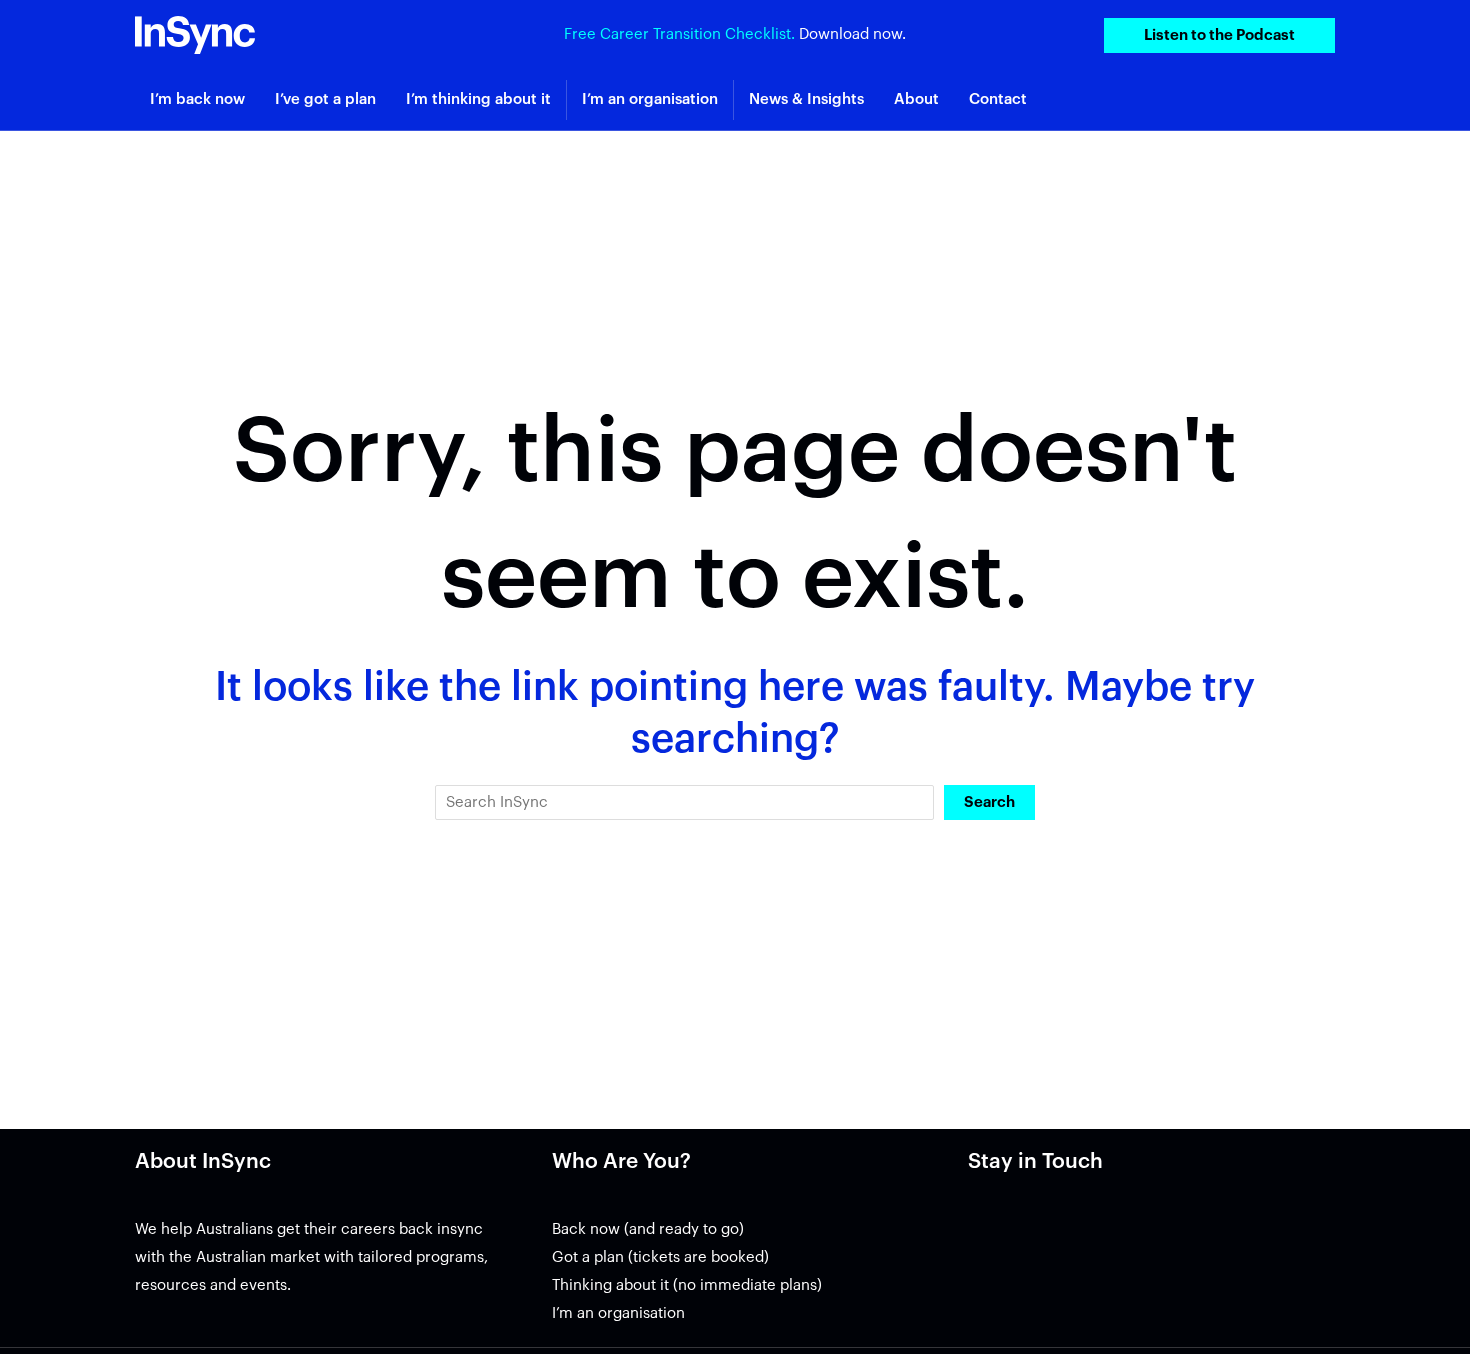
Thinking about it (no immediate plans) (687, 1285)
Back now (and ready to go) (648, 1229)
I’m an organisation (618, 1313)
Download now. (852, 34)
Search (989, 802)
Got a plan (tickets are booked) (660, 1257)
